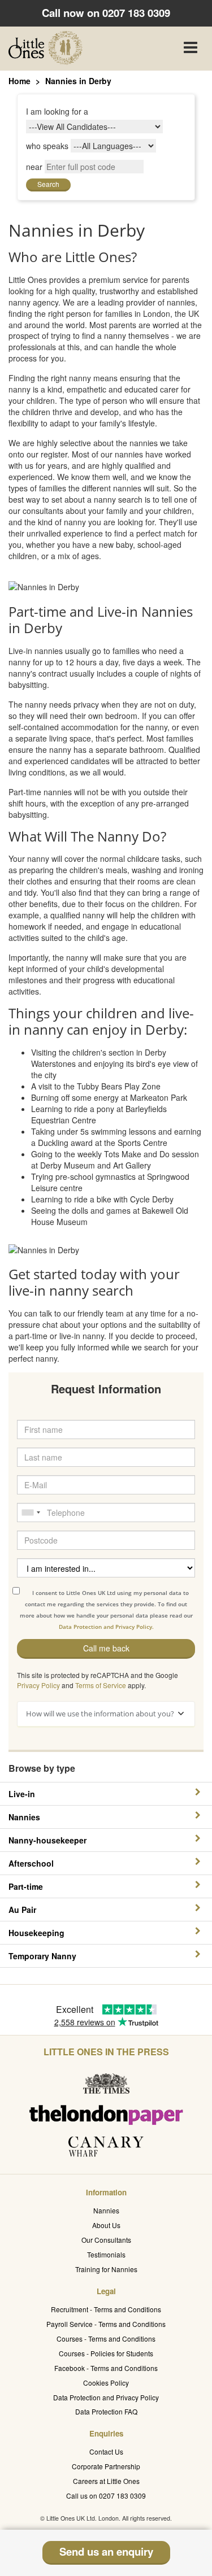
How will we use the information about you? (100, 1714)
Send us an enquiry (106, 2551)
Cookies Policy (106, 2383)
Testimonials (106, 2254)
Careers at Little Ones (106, 2481)
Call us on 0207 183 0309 (106, 2496)
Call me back (106, 1648)
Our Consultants (106, 2240)
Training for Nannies (106, 2269)
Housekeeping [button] (36, 1933)
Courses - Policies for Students (106, 2353)
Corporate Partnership (106, 2466)
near (34, 167)
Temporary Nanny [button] (42, 1956)
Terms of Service (101, 1685)
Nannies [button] (24, 1817)
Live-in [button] (22, 1794)
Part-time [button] (26, 1886)
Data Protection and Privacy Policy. (106, 1627)
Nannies (106, 2210)
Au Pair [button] (22, 1910)
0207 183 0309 (136, 13)
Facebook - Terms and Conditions (106, 2368)
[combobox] (31, 1513)
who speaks (47, 146)
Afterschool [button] (31, 1863)
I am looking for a (57, 111)
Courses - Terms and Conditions (106, 2339)
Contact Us (106, 2451)
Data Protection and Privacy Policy (106, 2397)
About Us (106, 2225)
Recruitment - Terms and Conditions (106, 2309)
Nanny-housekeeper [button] (47, 1840)
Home (20, 81)
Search (48, 184)
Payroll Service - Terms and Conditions (106, 2324)
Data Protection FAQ (106, 2411)
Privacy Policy (38, 1685)
